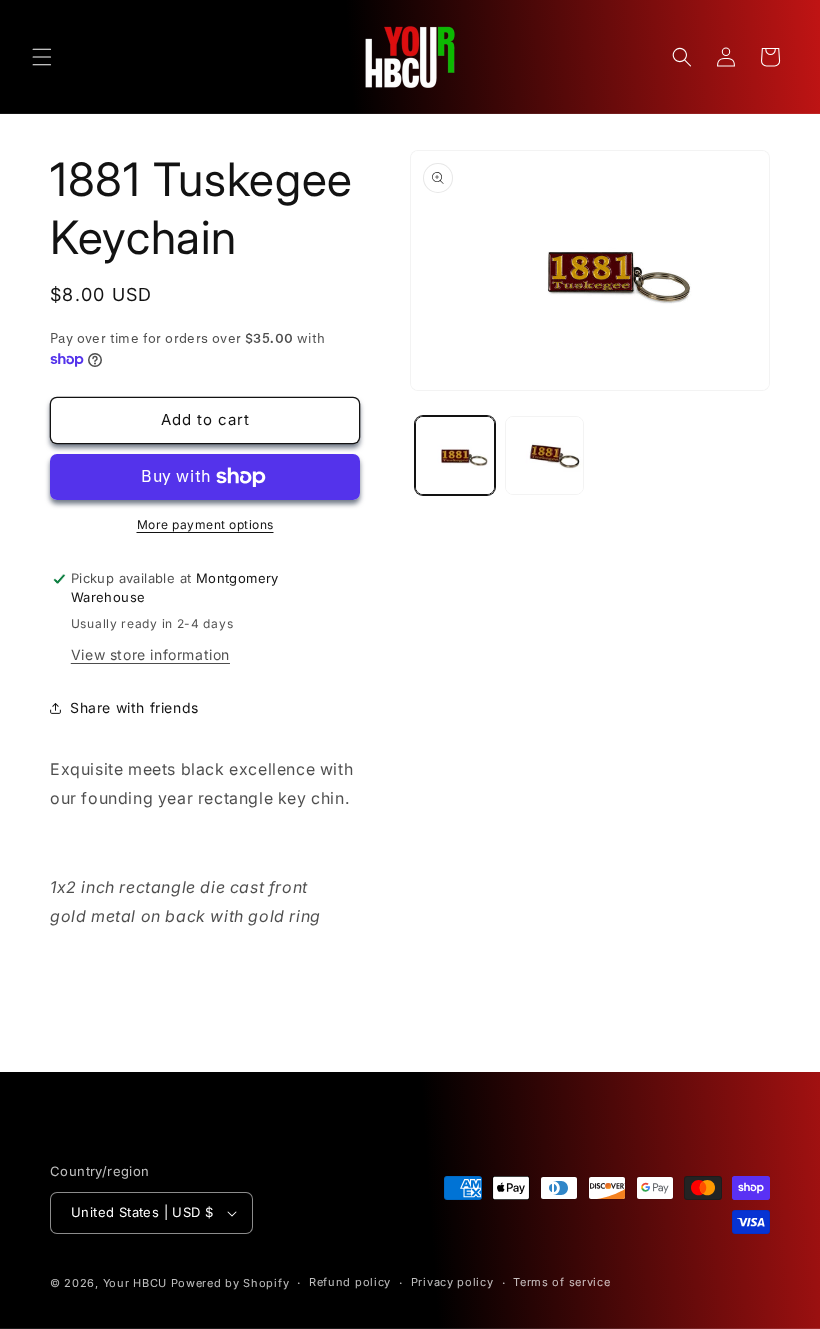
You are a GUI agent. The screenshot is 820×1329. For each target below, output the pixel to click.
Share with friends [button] (134, 707)
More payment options (205, 524)
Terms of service (561, 1282)
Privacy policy (452, 1282)
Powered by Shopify (230, 1283)
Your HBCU (135, 1283)
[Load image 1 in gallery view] (455, 456)
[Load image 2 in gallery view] (545, 456)
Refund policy (350, 1282)
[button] (42, 57)
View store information (150, 654)
